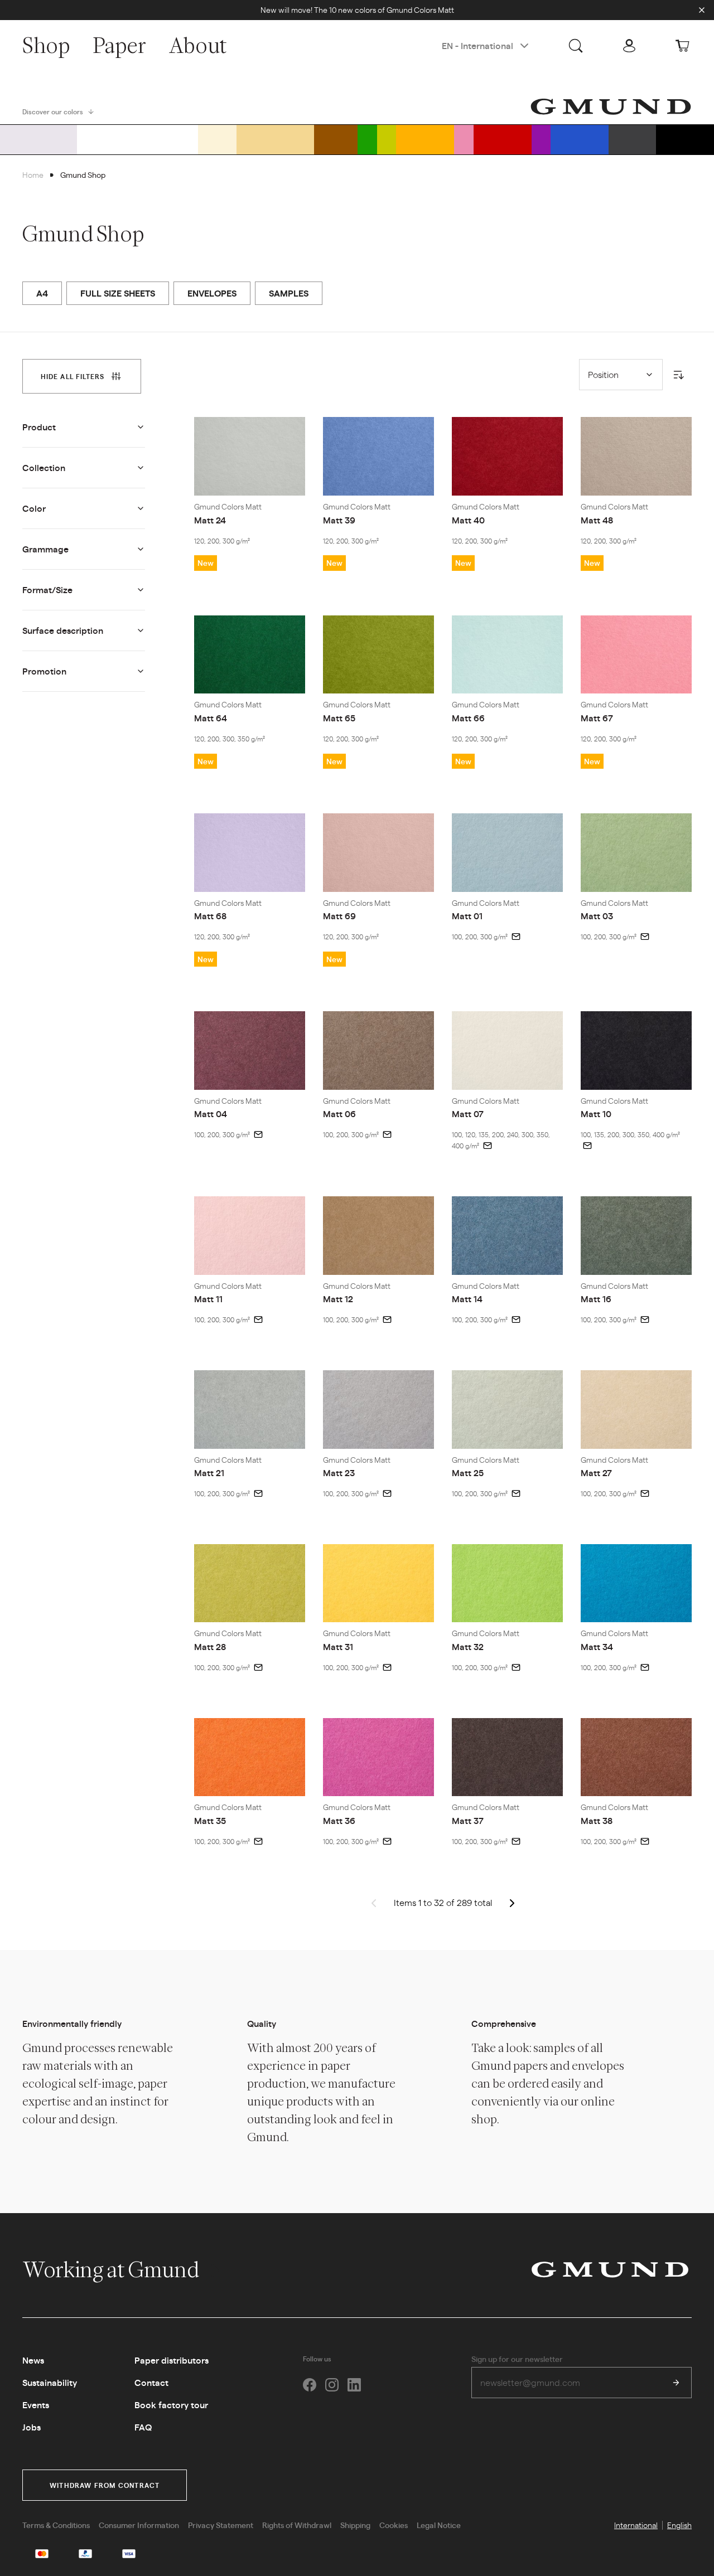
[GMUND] (611, 106)
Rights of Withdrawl (297, 2525)
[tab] (82, 376)
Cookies (394, 2525)
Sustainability (50, 2382)
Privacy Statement (221, 2525)
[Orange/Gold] (425, 139)
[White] (138, 139)
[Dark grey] (632, 139)
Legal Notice (439, 2525)
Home (33, 174)
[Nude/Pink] (464, 139)
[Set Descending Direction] (678, 375)
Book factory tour (171, 2405)
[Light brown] (275, 139)
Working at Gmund (112, 2269)
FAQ (143, 2427)
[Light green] (387, 139)
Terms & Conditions (56, 2525)
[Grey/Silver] (38, 139)
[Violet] (541, 139)
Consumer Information (139, 2525)
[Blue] (580, 139)
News (33, 2360)
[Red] (503, 139)
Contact (151, 2382)
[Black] (685, 139)
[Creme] (217, 139)
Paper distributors (172, 2360)
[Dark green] (367, 139)
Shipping (355, 2525)
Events (36, 2405)
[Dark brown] (336, 139)
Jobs (32, 2427)
